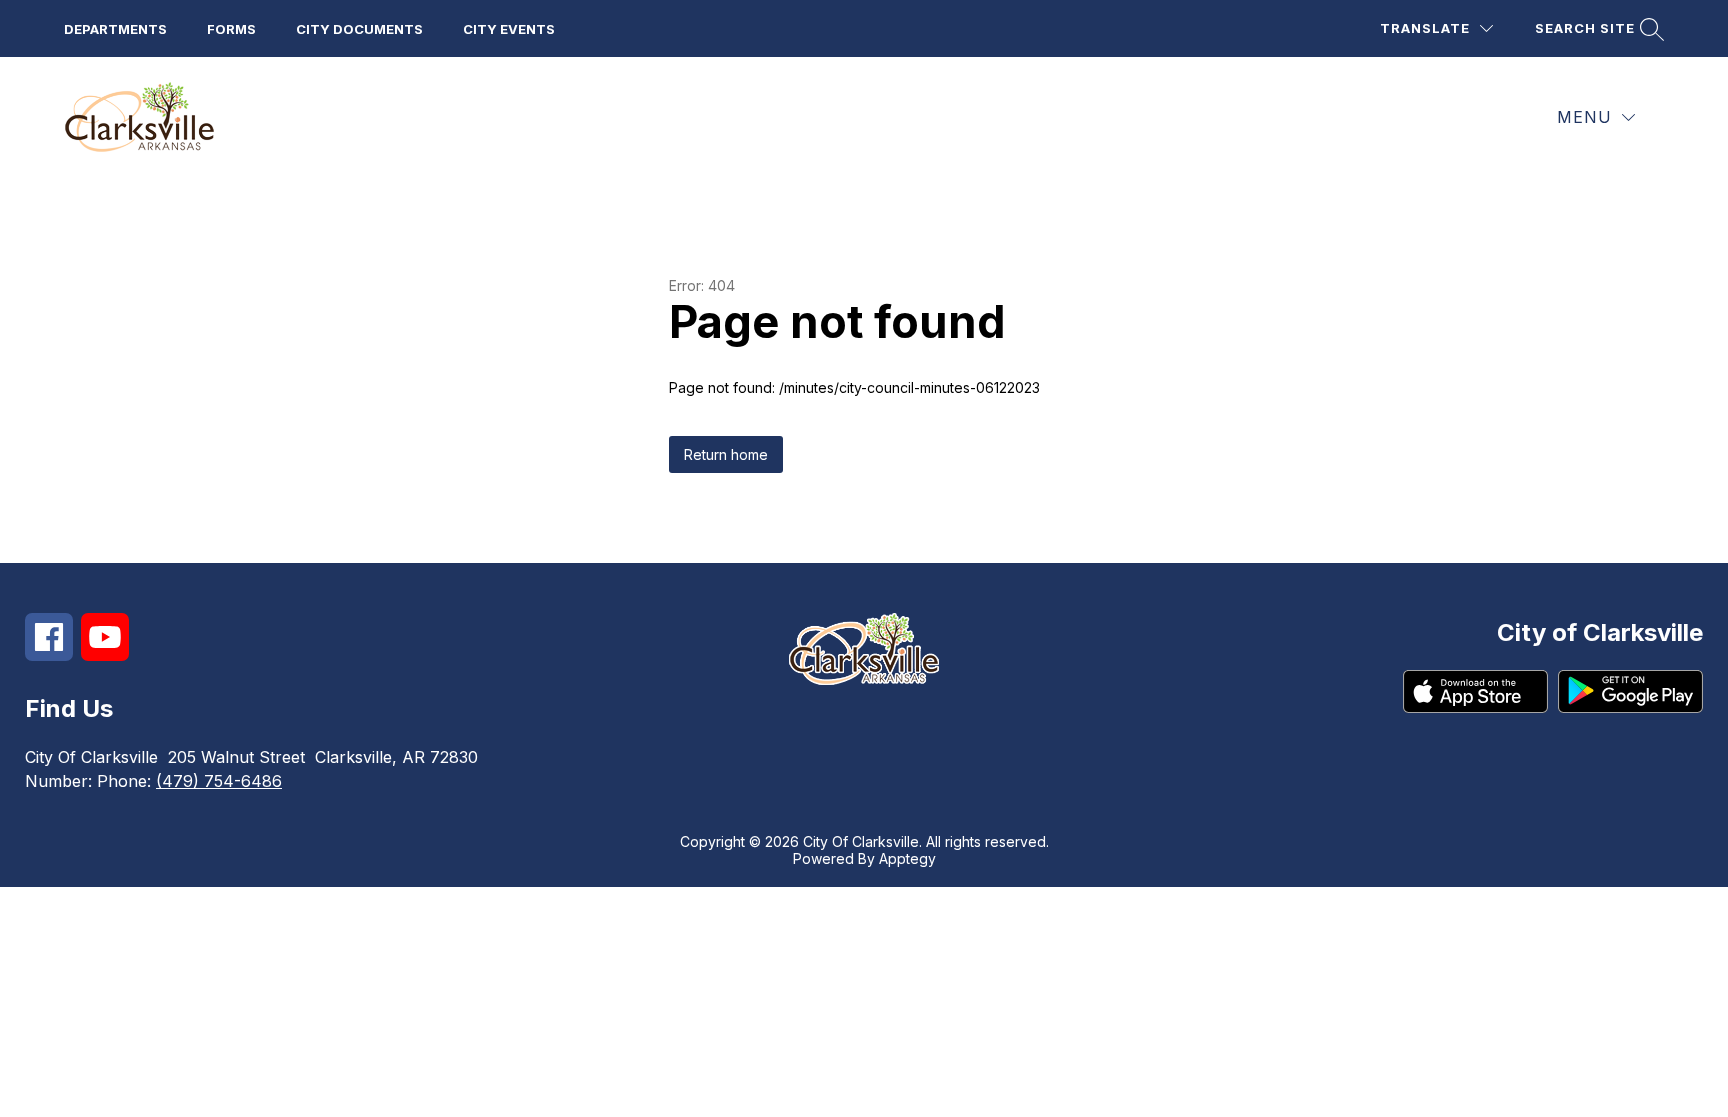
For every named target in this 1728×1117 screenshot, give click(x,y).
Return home (726, 454)
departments (115, 29)
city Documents (359, 29)
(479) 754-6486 (219, 781)
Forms (231, 29)
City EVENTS (509, 29)
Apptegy (907, 858)
